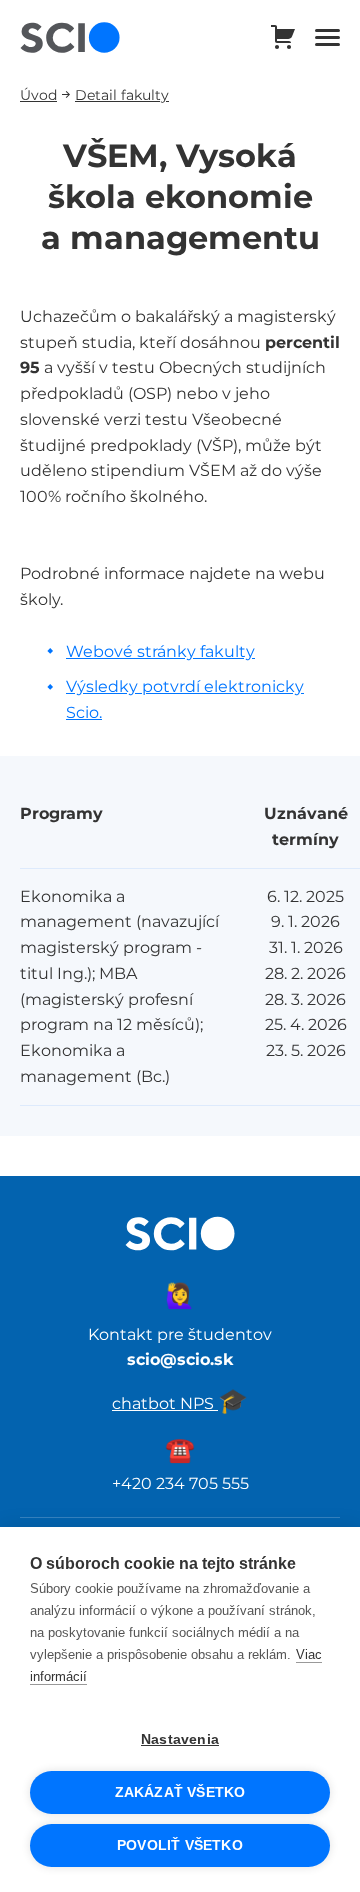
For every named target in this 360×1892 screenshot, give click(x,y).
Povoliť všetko (180, 1845)
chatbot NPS (180, 1403)
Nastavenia (180, 1739)
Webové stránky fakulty (160, 651)
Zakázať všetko (180, 1792)
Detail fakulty (122, 94)
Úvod (38, 94)
